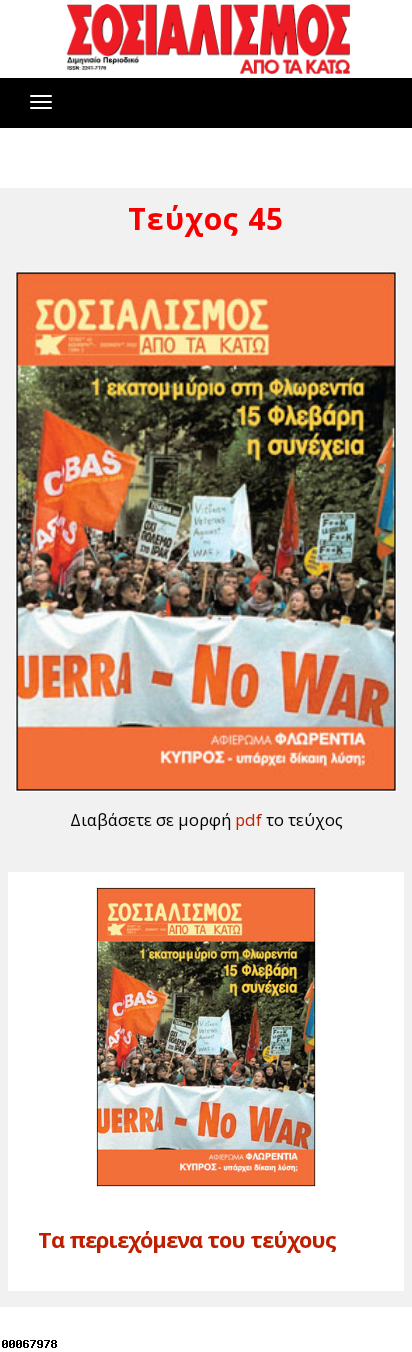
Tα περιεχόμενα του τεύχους (187, 1239)
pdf (248, 819)
